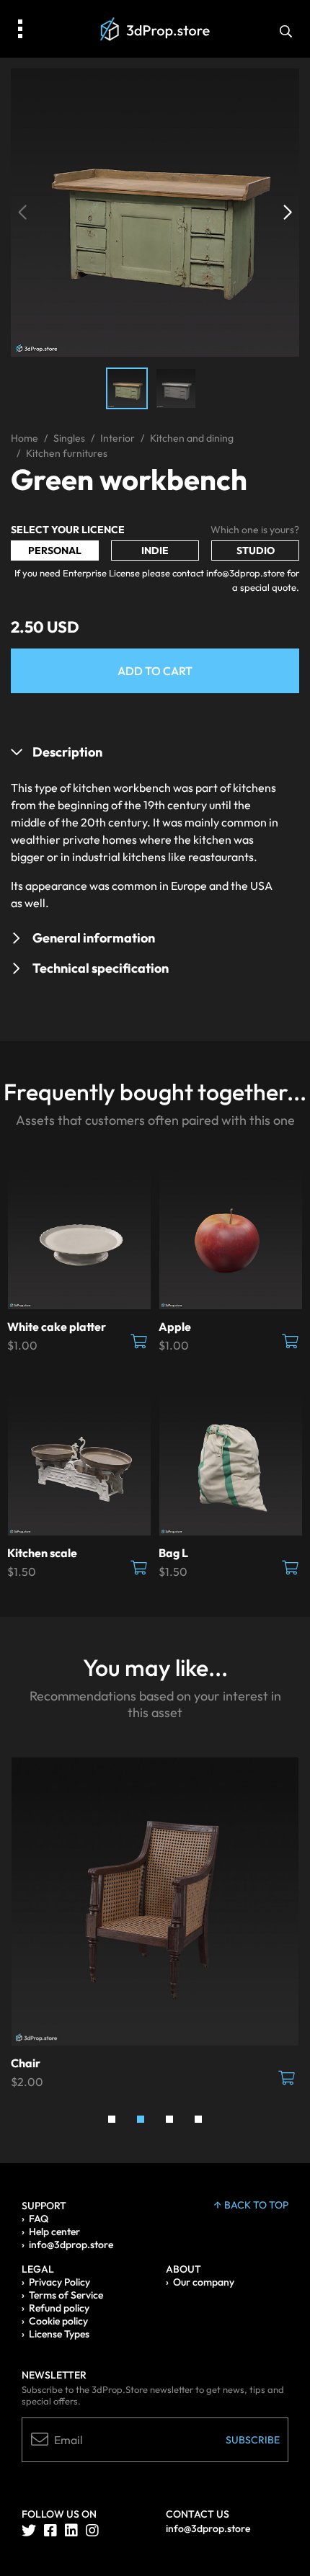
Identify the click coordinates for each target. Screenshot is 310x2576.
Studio (256, 551)
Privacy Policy (59, 2282)
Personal (55, 551)
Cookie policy (58, 2321)
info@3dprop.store (71, 2245)
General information (94, 938)
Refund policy (59, 2308)
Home (25, 438)
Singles (69, 438)
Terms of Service (66, 2295)
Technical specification (101, 968)
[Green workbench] (155, 211)
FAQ (39, 2219)
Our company (204, 2282)
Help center (54, 2232)
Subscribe (253, 2440)
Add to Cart (155, 671)
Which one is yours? (255, 530)
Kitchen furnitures (67, 453)
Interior (118, 438)
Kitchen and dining (192, 438)
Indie (155, 551)
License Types (59, 2334)
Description (67, 752)
